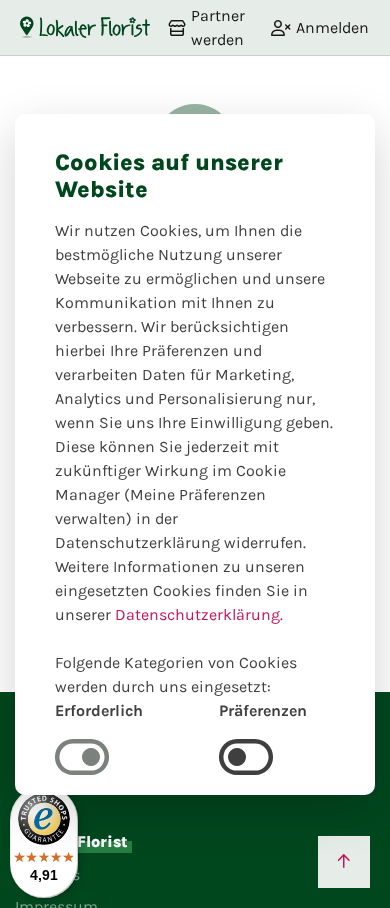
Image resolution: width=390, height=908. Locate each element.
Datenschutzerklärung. (199, 614)
